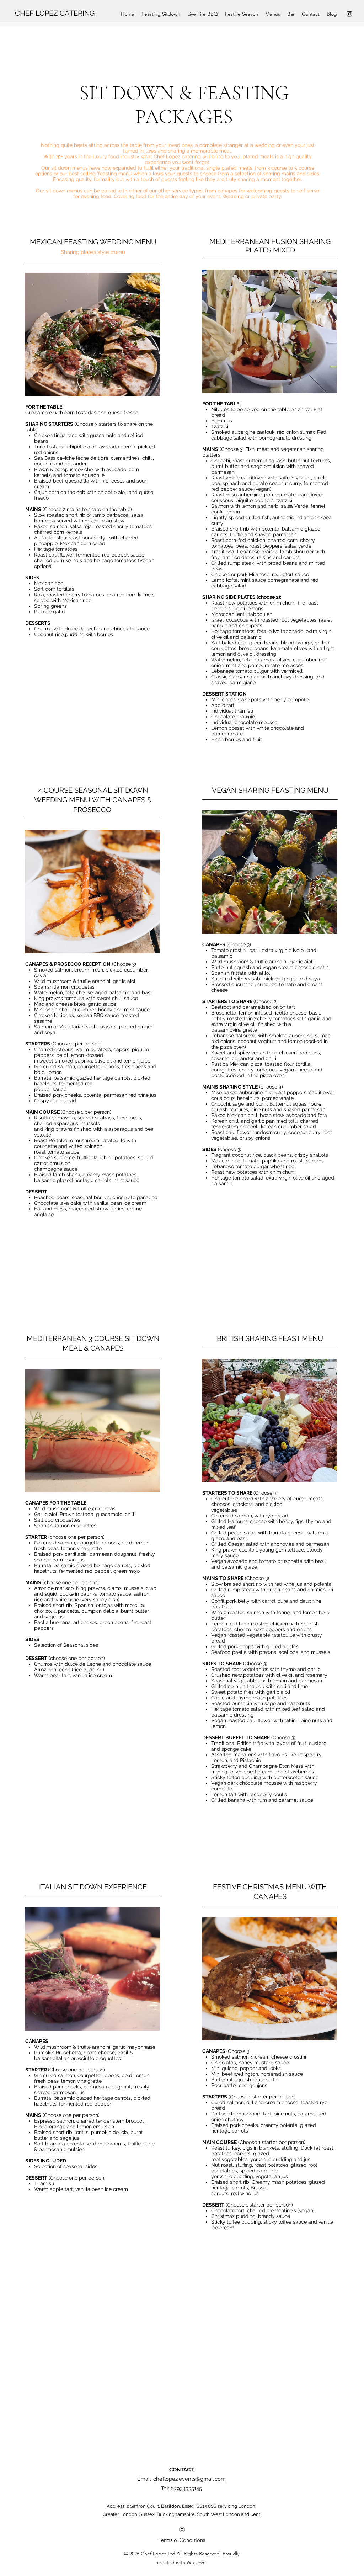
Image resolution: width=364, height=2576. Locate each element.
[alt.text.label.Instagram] (349, 14)
